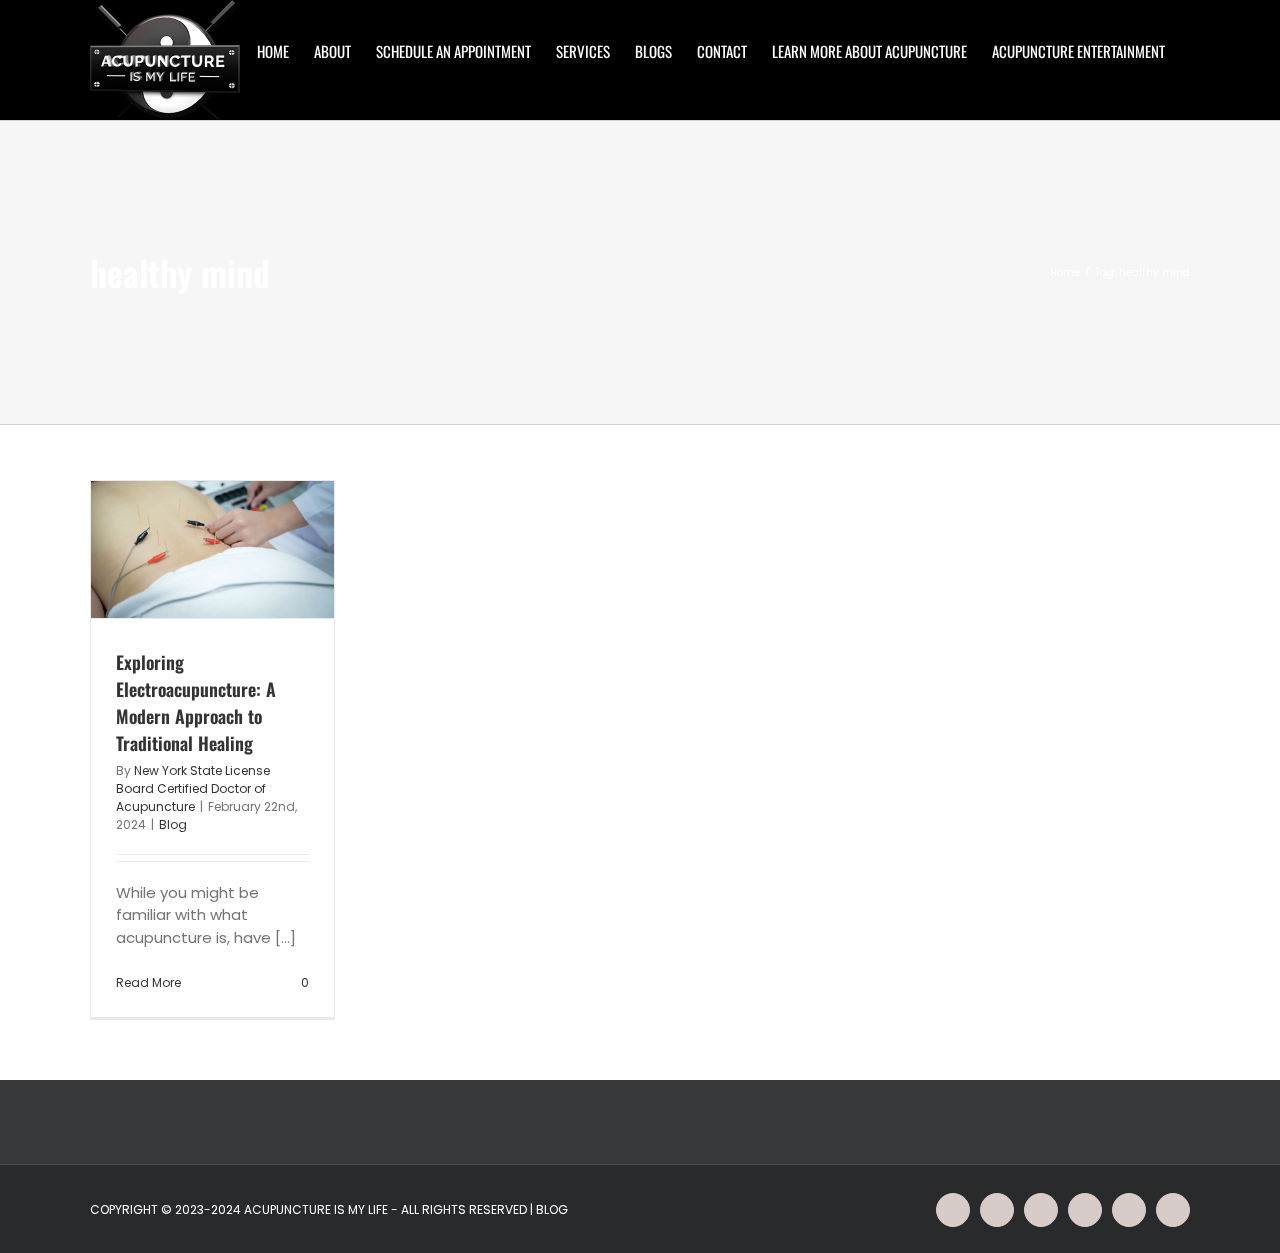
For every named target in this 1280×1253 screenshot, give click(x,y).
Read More (148, 982)
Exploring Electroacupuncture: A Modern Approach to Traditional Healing (196, 702)
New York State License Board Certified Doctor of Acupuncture (193, 788)
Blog (173, 824)
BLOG (552, 1209)
